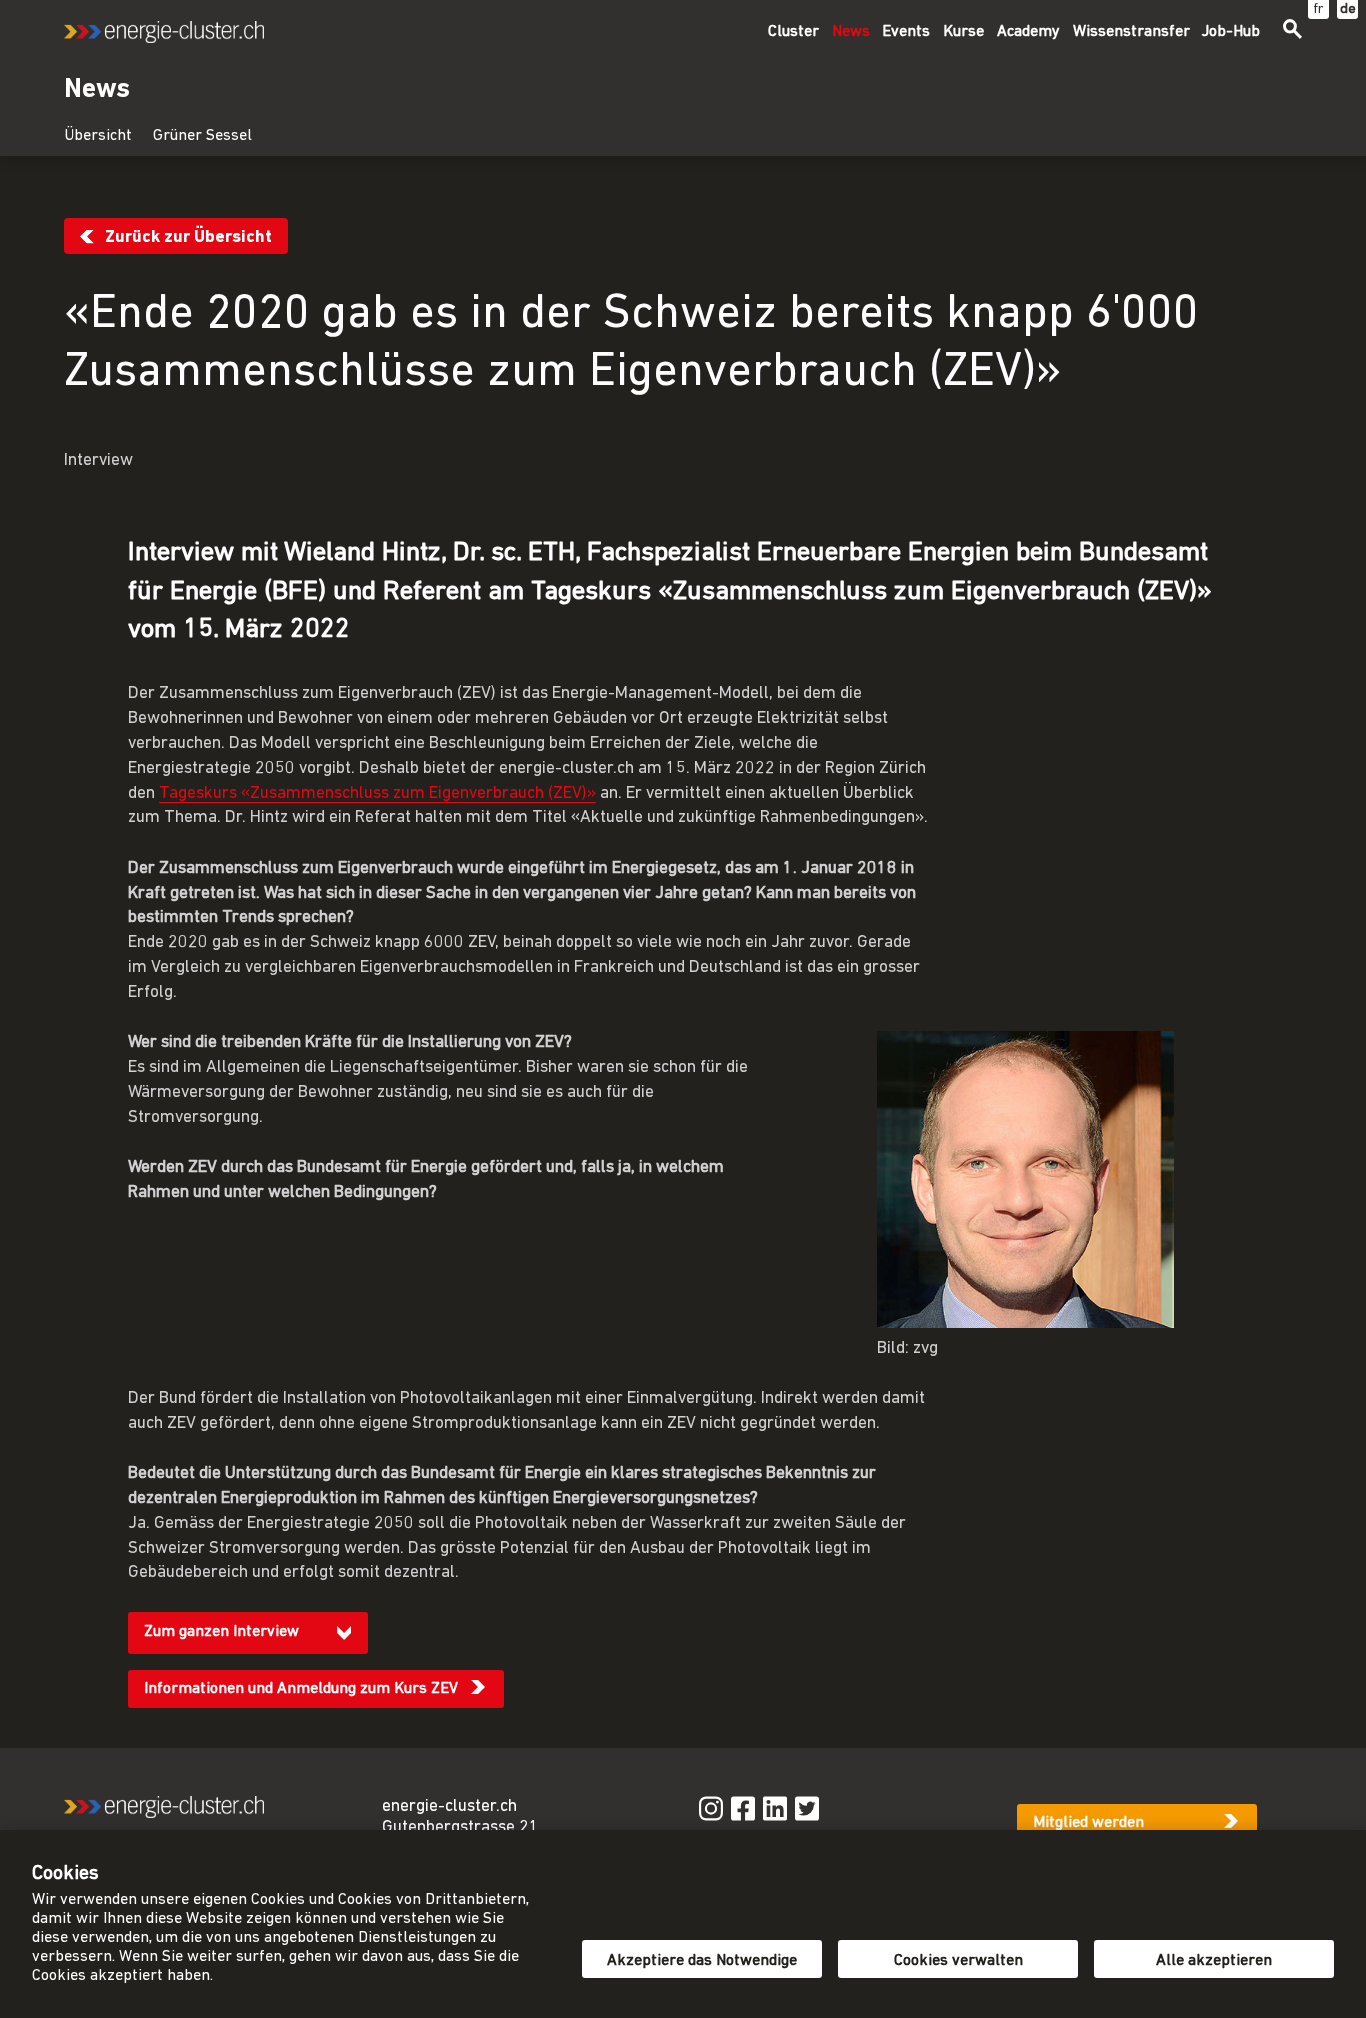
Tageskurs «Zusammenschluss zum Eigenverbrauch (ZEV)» (377, 793)
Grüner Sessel (202, 136)
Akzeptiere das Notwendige (702, 1961)
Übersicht (98, 136)
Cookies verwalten (958, 1961)
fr (1318, 9)
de (1348, 9)
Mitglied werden (1088, 1823)
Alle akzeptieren (1214, 1961)
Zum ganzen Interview (221, 1632)
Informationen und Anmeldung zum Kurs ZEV (301, 1689)
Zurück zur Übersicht (188, 237)
